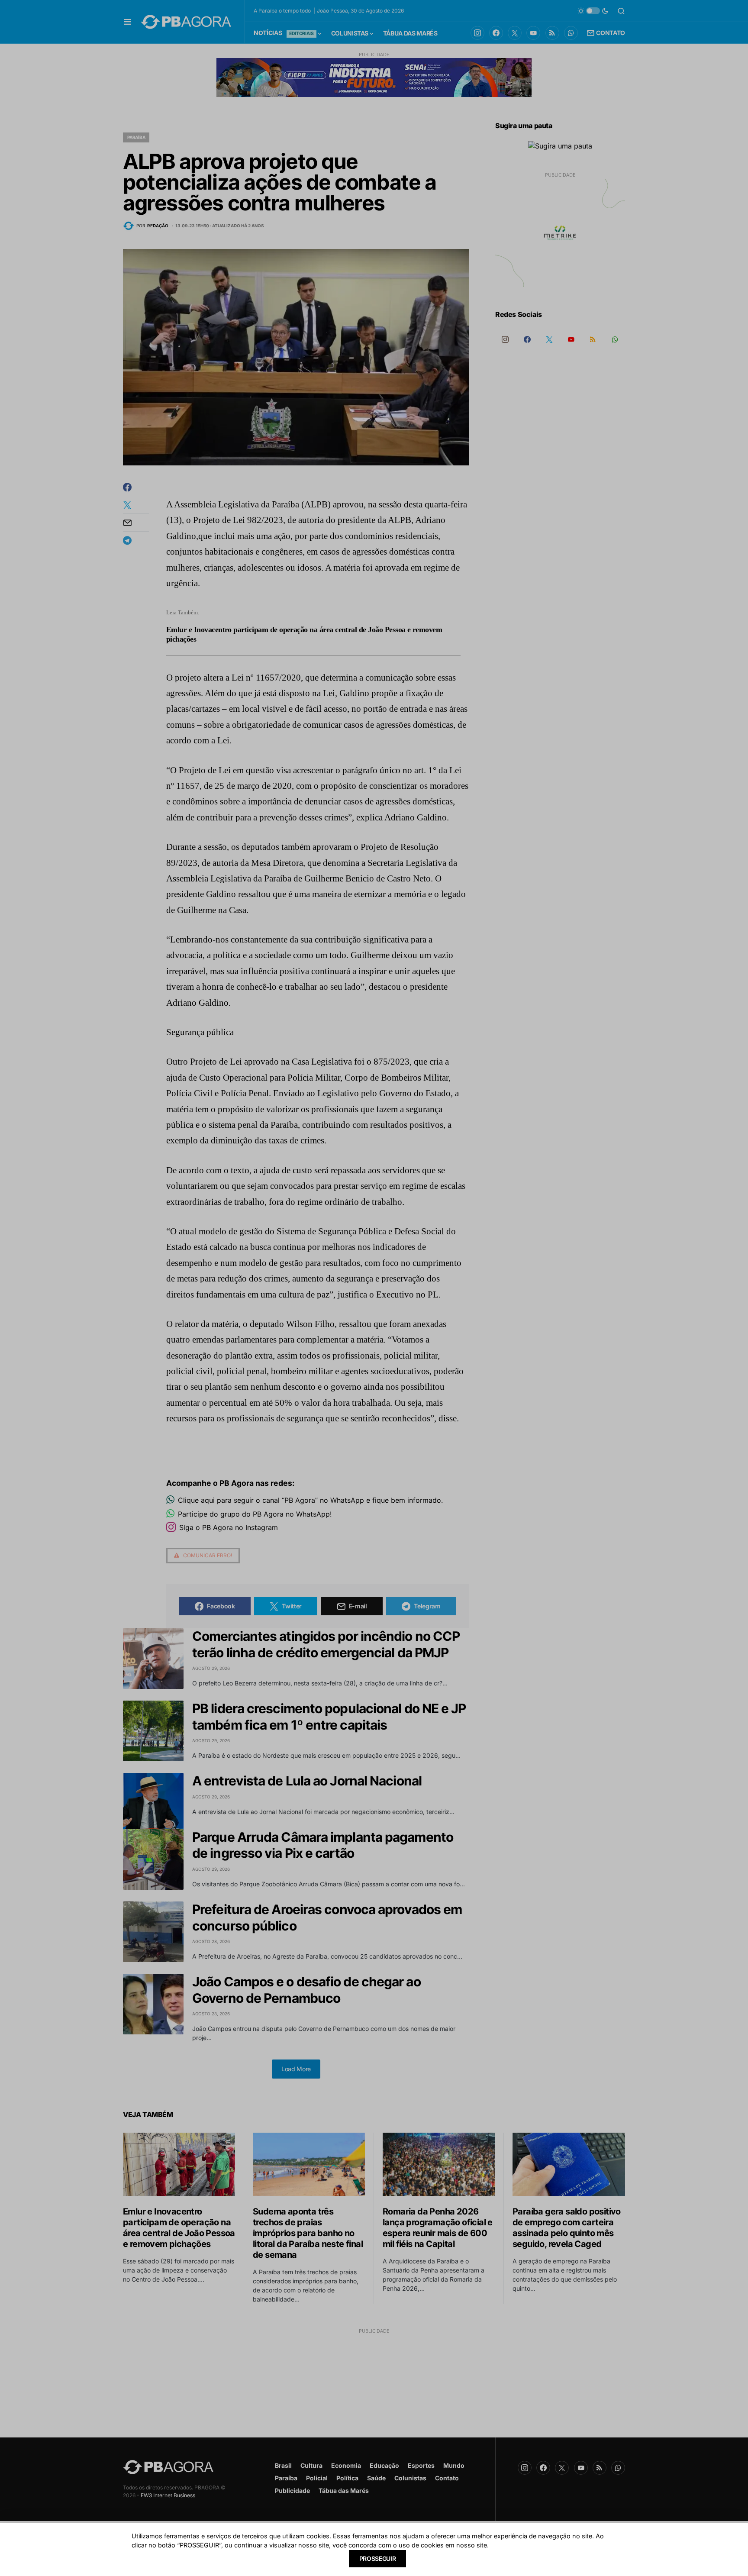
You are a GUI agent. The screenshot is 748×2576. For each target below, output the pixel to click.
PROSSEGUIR (378, 2558)
